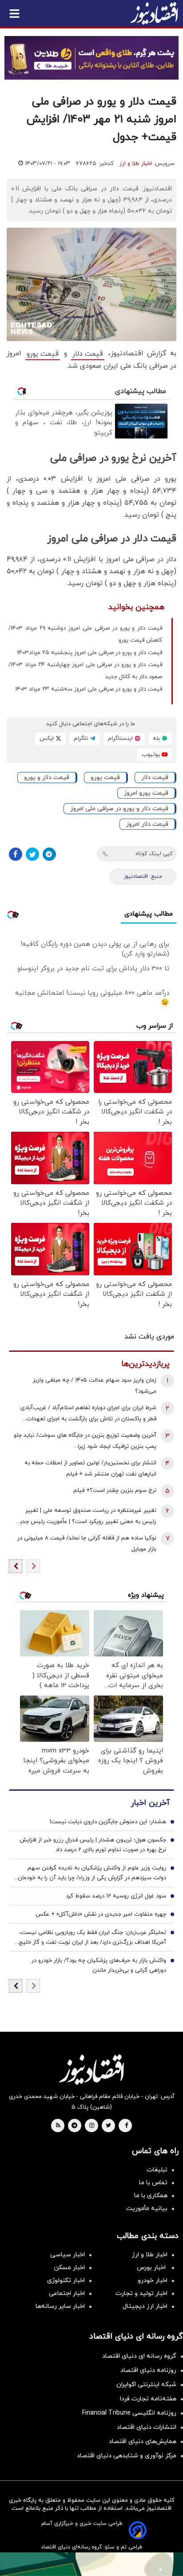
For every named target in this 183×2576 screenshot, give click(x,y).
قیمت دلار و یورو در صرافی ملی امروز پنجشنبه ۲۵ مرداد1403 (90, 653)
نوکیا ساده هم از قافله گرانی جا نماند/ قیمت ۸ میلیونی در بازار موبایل (87, 1544)
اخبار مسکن (69, 2268)
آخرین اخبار (150, 1803)
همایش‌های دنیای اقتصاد (143, 2441)
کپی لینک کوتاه (154, 854)
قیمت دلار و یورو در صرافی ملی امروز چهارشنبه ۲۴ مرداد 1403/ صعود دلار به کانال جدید (85, 671)
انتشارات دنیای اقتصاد (147, 2427)
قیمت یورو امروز (146, 793)
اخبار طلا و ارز (136, 164)
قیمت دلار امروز (147, 824)
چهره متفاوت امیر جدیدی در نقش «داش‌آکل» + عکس (101, 1914)
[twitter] (108, 2126)
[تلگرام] (49, 854)
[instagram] (92, 2126)
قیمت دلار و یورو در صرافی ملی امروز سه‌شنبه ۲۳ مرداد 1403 (89, 689)
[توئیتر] (32, 854)
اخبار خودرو (153, 2281)
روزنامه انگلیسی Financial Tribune (129, 2413)
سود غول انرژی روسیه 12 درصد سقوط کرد (116, 1896)
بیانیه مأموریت (147, 2208)
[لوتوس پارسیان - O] (91, 2564)
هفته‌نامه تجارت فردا (148, 2399)
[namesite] (154, 13)
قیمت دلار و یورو (47, 778)
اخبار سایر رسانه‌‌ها (60, 2306)
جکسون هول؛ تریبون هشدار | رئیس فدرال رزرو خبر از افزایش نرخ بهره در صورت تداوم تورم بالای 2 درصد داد (93, 1845)
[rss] (58, 2126)
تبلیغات (157, 2170)
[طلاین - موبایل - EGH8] (91, 58)
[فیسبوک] (16, 854)
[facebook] (126, 2126)
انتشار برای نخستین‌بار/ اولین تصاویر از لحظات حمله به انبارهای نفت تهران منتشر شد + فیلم (90, 1469)
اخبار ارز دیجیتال (145, 2306)
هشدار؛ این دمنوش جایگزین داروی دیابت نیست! (108, 1822)
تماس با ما (153, 2183)
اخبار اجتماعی (67, 2293)
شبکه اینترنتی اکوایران (146, 2385)
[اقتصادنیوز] (91, 2070)
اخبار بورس (152, 2268)
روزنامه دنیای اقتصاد (148, 2370)
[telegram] (74, 2126)
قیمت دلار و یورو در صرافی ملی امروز (119, 809)
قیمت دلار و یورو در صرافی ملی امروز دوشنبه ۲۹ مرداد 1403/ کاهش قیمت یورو (85, 634)
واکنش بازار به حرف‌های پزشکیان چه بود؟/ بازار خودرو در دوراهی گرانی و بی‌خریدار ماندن (99, 1965)
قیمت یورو (43, 354)
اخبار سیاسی (68, 2255)
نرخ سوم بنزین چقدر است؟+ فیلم (115, 1491)
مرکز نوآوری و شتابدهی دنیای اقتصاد (127, 2456)
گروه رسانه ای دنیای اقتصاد (139, 2356)
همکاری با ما (151, 2196)
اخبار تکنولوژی (66, 2281)
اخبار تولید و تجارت (141, 2293)
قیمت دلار (88, 354)
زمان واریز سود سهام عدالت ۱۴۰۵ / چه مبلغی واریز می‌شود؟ (95, 1386)
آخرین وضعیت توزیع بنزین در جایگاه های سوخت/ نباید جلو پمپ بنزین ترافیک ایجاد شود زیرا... (85, 1441)
